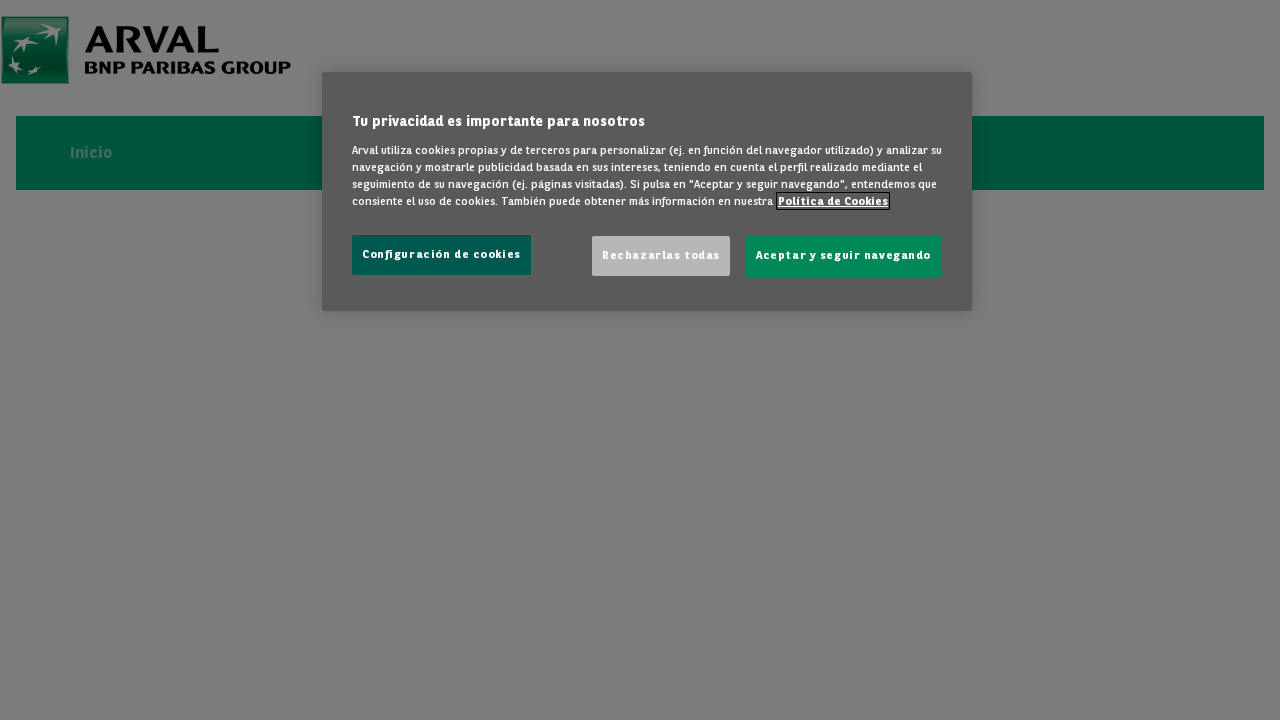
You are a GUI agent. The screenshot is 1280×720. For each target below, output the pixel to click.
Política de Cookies (833, 201)
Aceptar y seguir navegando (843, 255)
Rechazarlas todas (661, 255)
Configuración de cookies (441, 254)
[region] (647, 191)
